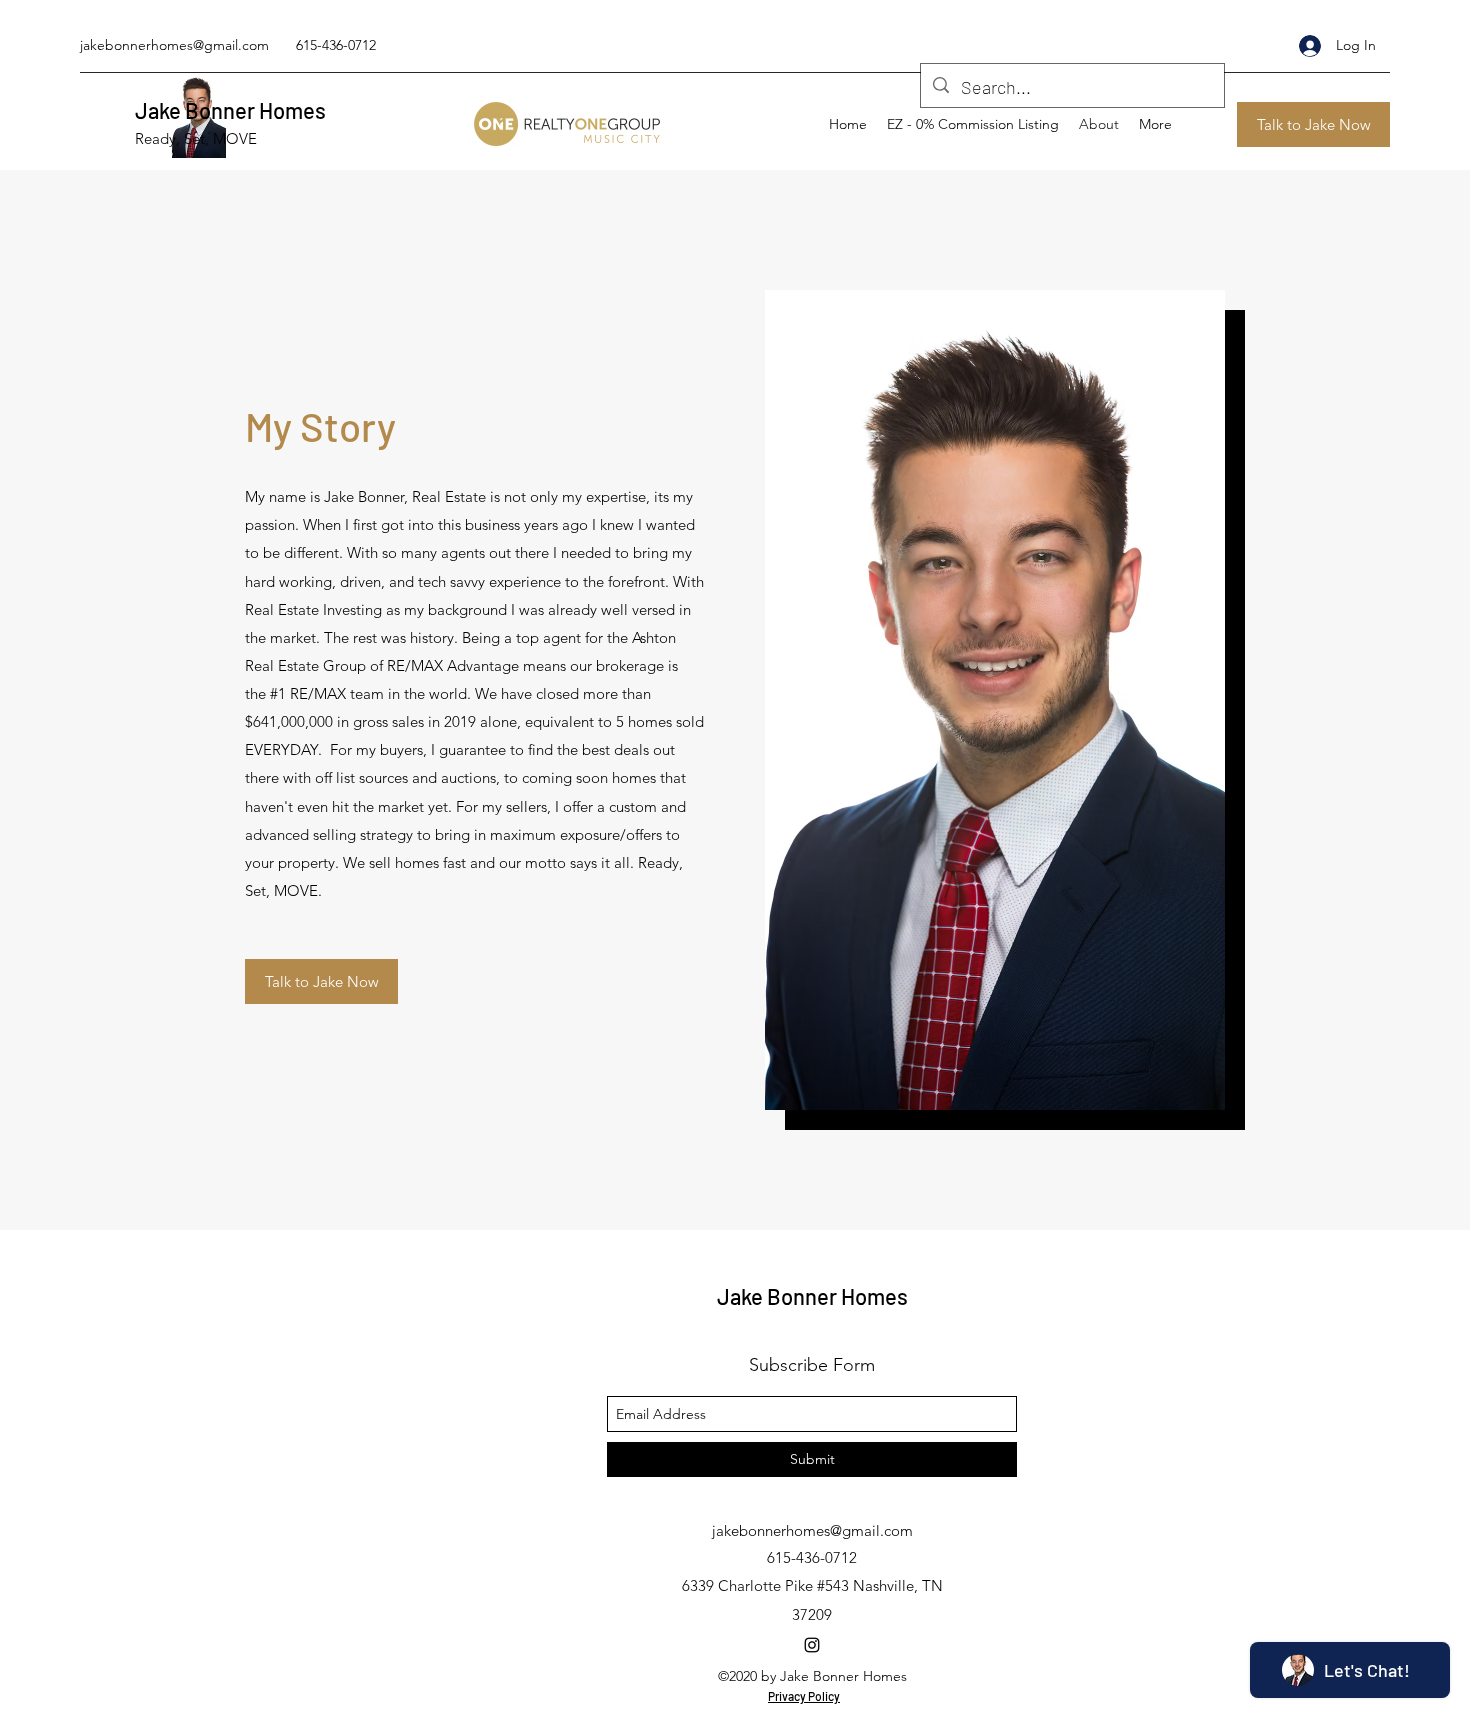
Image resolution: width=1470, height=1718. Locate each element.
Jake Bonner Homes (230, 110)
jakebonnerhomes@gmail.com (174, 45)
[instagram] (812, 1645)
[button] (1313, 124)
